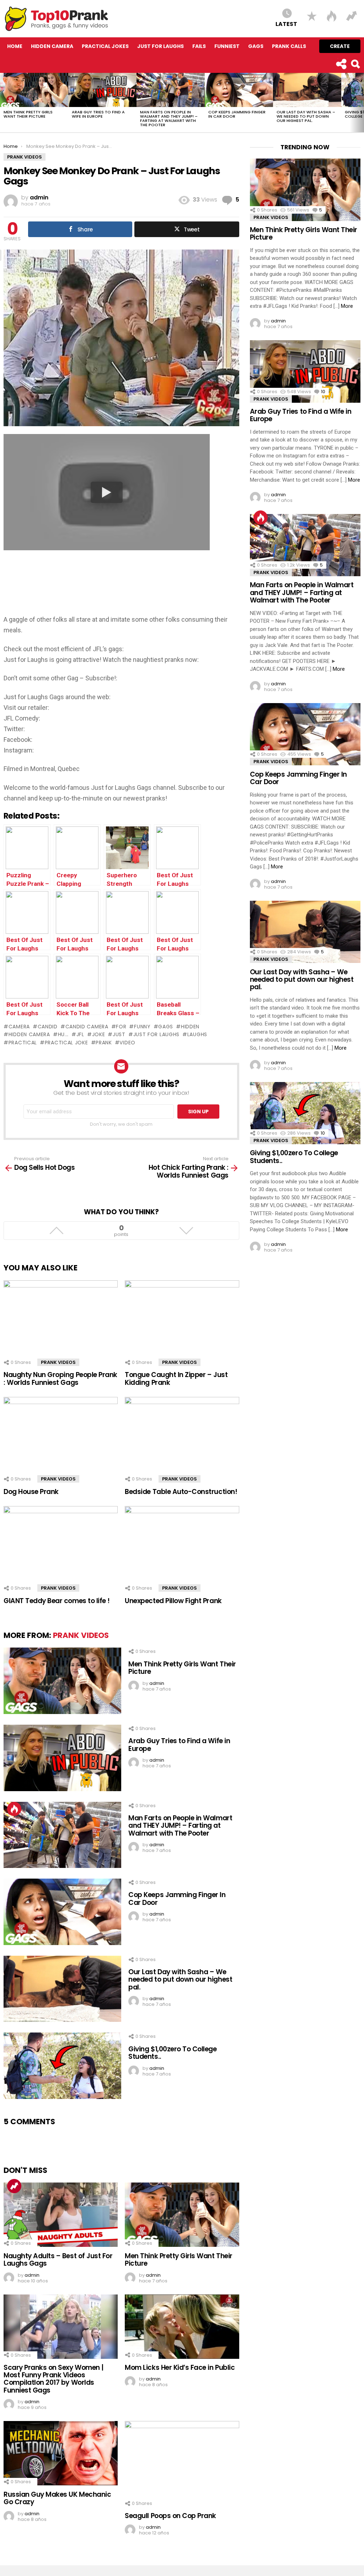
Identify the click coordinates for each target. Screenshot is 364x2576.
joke (99, 1034)
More (347, 306)
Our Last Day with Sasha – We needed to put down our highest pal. (306, 116)
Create (340, 46)
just (119, 1034)
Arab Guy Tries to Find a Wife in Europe (98, 114)
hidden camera (29, 1034)
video (127, 1043)
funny (142, 1027)
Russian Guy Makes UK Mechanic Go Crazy (57, 2498)
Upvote (56, 1231)
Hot (14, 1809)
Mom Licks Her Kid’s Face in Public (180, 2368)
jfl (80, 1034)
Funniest (227, 46)
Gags (256, 46)
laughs (197, 1034)
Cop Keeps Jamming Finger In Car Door (237, 114)
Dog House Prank (31, 1492)
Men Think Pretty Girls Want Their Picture (28, 114)
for (121, 1027)
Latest (286, 24)
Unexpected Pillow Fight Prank (173, 1601)
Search (355, 64)
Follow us (341, 64)
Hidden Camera (52, 46)
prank (104, 1043)
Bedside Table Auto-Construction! (181, 1492)
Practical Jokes (105, 46)
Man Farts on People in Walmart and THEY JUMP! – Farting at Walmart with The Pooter (169, 118)
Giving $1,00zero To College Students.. (172, 2053)
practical (23, 1043)
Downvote (186, 1231)
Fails (199, 46)
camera (19, 1027)
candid (48, 1027)
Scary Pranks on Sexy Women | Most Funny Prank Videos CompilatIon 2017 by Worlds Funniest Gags (53, 2379)
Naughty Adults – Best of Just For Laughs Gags (58, 2260)
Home (15, 46)
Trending (14, 2186)
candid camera (87, 1027)
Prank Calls (289, 46)
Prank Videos (58, 1362)
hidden (190, 1027)
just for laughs (156, 1034)
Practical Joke (66, 1043)
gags (166, 1027)
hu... (63, 1034)
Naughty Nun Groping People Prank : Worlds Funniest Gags (60, 1378)
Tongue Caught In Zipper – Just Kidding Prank (176, 1378)
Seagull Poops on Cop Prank (170, 2516)
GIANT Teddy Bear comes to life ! (57, 1601)
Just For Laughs (160, 46)
